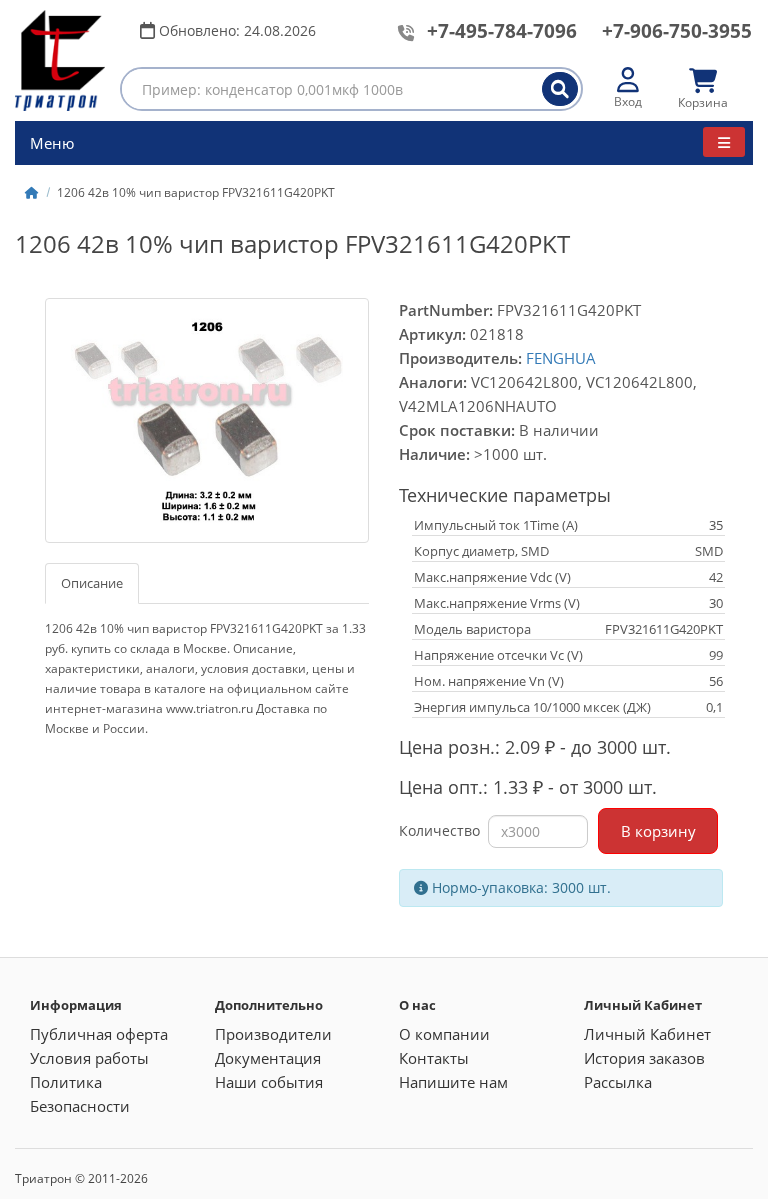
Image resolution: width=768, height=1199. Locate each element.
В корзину (658, 831)
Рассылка (618, 1082)
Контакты (434, 1058)
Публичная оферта (99, 1034)
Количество (439, 830)
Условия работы (89, 1058)
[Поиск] (560, 89)
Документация (268, 1058)
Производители (273, 1034)
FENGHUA (561, 358)
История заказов (644, 1058)
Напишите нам (453, 1082)
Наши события (269, 1082)
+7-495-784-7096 (502, 31)
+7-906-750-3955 (677, 31)
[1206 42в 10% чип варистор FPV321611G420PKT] (207, 421)
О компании (444, 1034)
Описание (92, 583)
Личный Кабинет (647, 1034)
